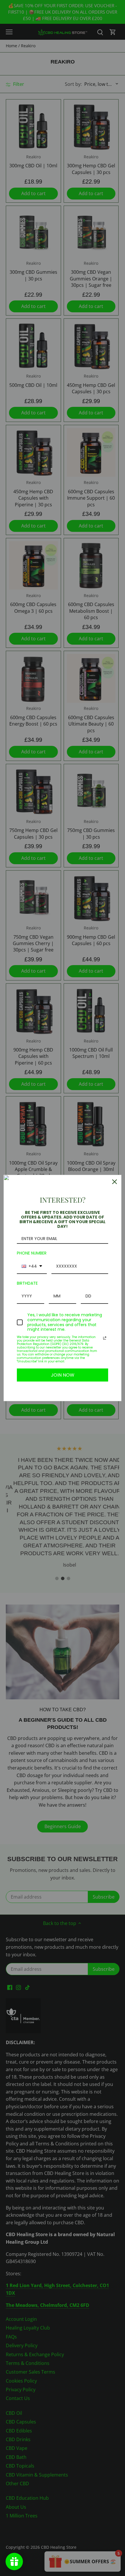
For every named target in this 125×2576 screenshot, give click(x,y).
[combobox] (32, 1267)
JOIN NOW (63, 1375)
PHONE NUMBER (32, 1253)
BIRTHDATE (27, 1283)
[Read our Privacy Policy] (105, 1338)
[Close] (115, 1182)
